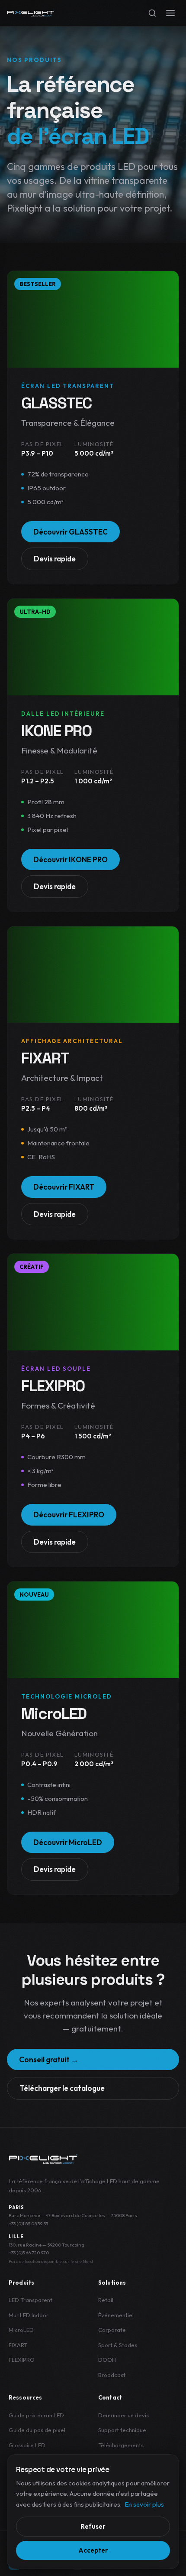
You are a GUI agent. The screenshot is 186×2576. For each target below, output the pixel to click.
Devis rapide (55, 559)
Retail (106, 2300)
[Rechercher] (152, 13)
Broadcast (112, 2375)
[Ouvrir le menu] (170, 13)
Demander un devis (123, 2415)
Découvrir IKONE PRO (71, 859)
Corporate (112, 2330)
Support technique (122, 2430)
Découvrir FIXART (64, 1187)
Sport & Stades (118, 2345)
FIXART (18, 2345)
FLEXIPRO (22, 2360)
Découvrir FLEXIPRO (69, 1515)
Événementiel (116, 2315)
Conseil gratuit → (49, 2059)
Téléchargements (121, 2445)
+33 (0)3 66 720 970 (29, 2253)
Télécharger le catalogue (62, 2088)
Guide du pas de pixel (37, 2430)
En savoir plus (144, 2504)
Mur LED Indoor (29, 2315)
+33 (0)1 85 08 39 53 (28, 2224)
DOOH (107, 2360)
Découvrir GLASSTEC (71, 532)
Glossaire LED (27, 2445)
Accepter (93, 2550)
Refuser (93, 2526)
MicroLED (21, 2330)
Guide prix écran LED (36, 2415)
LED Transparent (30, 2300)
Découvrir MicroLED (68, 1842)
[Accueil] (31, 13)
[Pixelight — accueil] (43, 2159)
